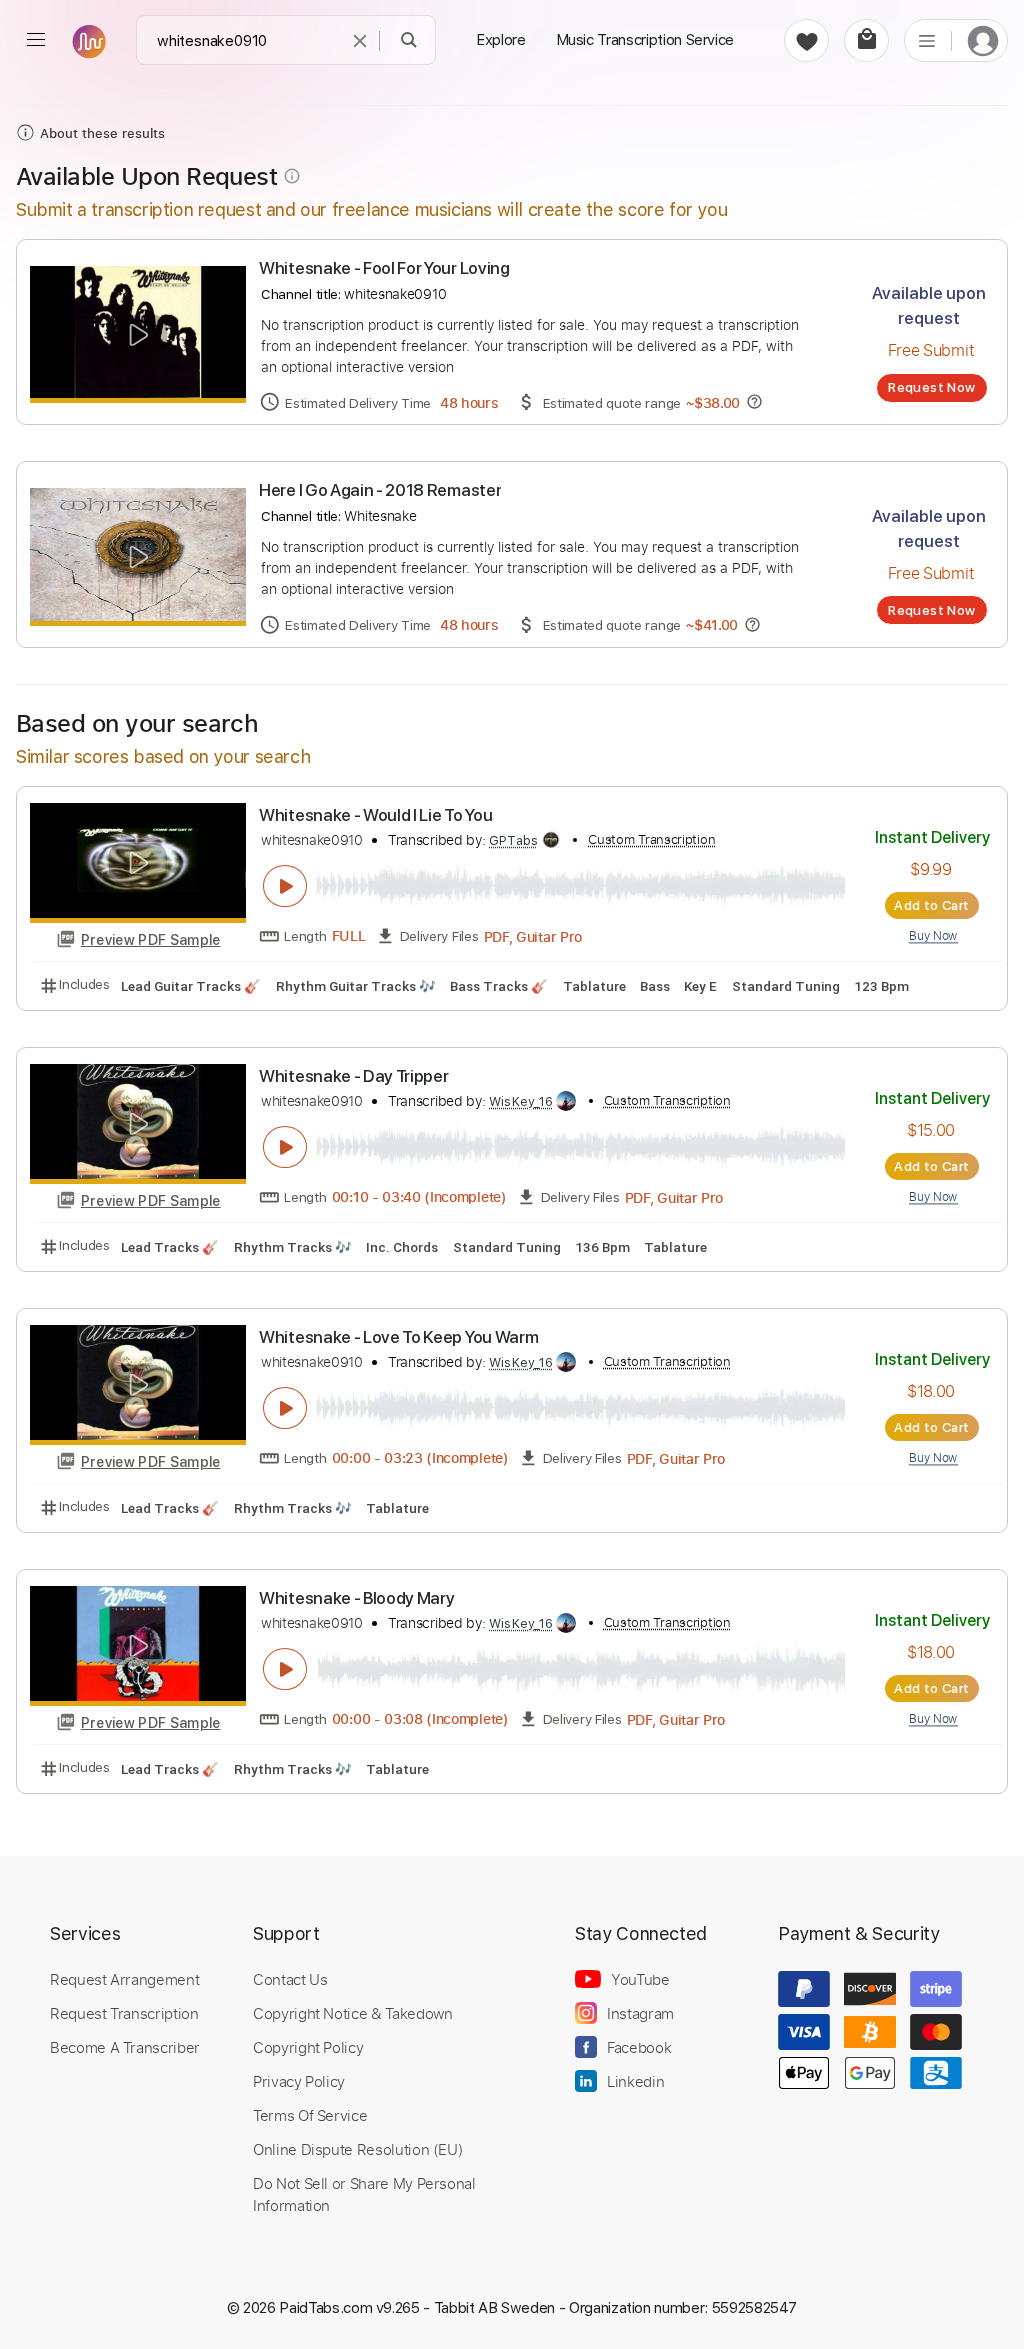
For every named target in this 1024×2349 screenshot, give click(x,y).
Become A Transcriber (125, 2047)
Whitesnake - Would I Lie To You (375, 815)
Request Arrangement (124, 1979)
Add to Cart (931, 905)
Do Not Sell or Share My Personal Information (364, 2194)
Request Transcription (124, 2013)
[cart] (866, 40)
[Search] (409, 40)
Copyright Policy (308, 2047)
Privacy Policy (299, 2081)
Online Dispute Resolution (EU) (358, 2149)
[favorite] (806, 40)
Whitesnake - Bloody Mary (356, 1598)
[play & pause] (285, 886)
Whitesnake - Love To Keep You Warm (398, 1337)
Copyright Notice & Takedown (353, 2013)
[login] (983, 40)
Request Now (931, 387)
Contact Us (290, 1979)
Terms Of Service (310, 2115)
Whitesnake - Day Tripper (353, 1076)
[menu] (36, 40)
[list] (927, 40)
